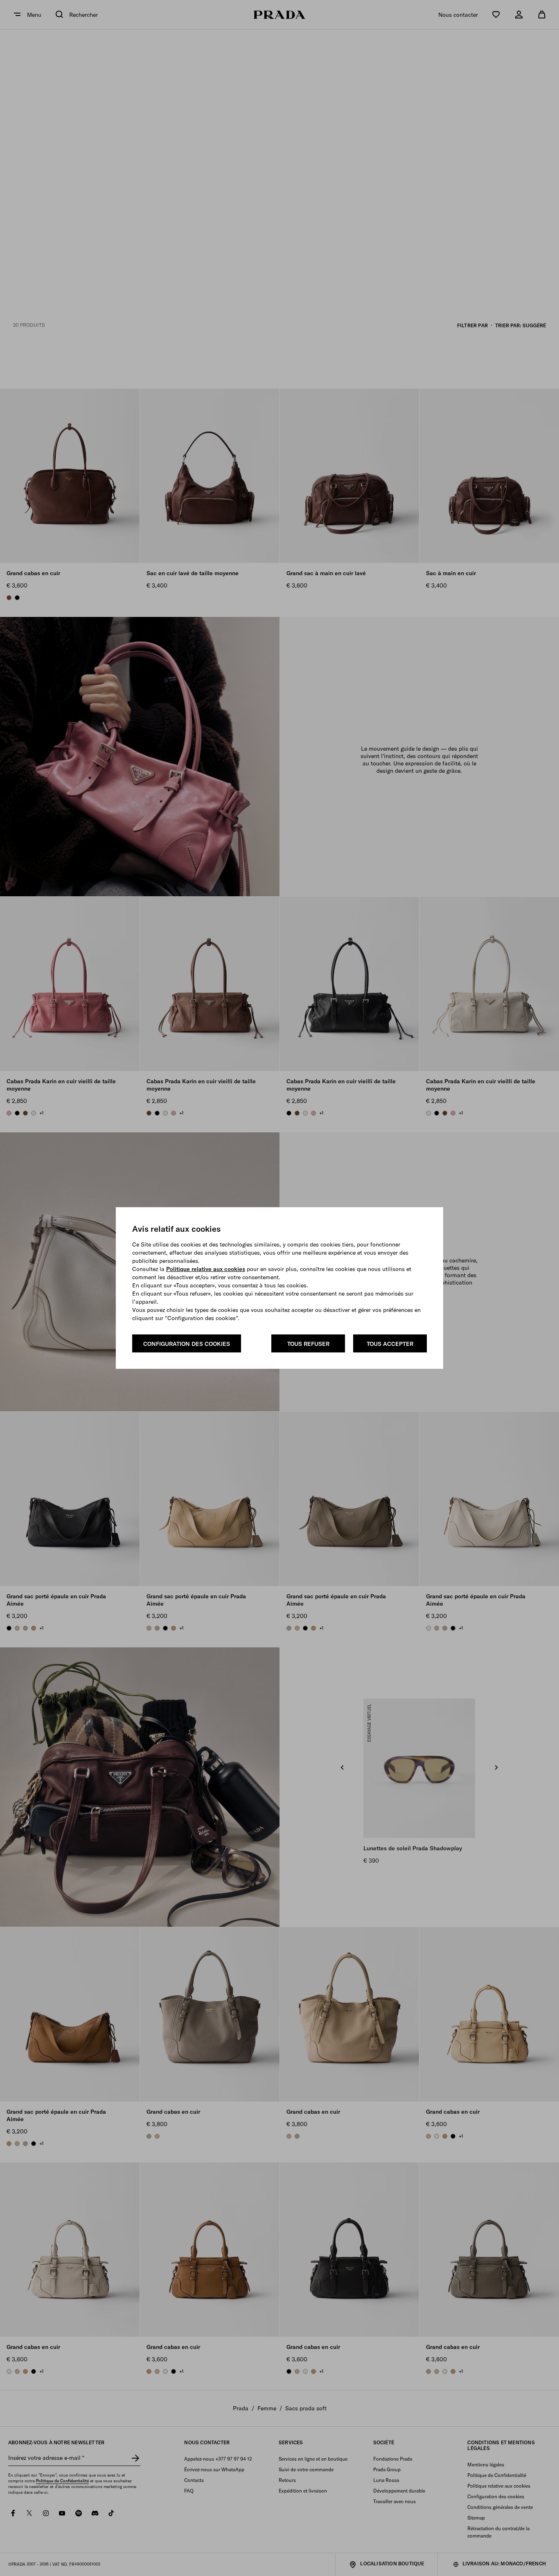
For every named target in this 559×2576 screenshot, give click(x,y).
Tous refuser (308, 1344)
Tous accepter (390, 1344)
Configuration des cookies (187, 1344)
